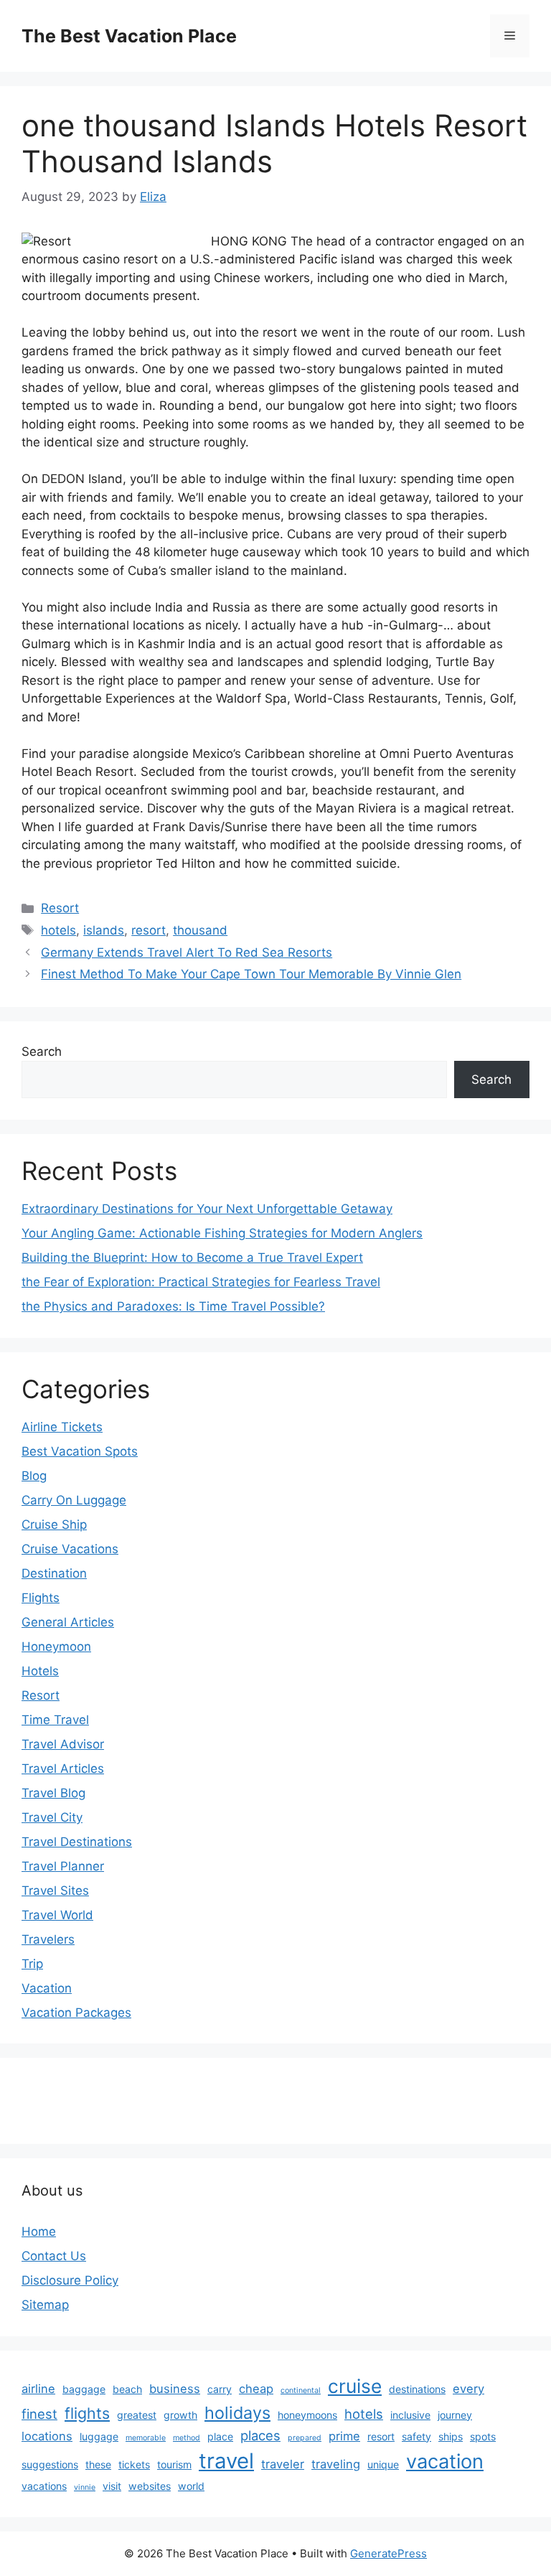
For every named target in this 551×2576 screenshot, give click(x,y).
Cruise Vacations (70, 1549)
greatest (137, 2415)
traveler (283, 2464)
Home (39, 2231)
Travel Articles (63, 1769)
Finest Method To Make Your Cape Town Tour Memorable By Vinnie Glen (251, 974)
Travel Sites (55, 1891)
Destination (54, 1573)
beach (127, 2389)
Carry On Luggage (74, 1500)
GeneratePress (388, 2553)
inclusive (410, 2415)
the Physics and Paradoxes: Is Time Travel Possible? (173, 1306)
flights (87, 2413)
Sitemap (45, 2305)
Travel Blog (53, 1793)
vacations (44, 2486)
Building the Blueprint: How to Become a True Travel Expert (192, 1257)
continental (301, 2390)
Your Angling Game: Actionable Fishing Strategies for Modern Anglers (222, 1233)
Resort (60, 908)
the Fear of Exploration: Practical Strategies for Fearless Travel (201, 1282)
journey (455, 2415)
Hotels (40, 1671)
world (191, 2486)
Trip (32, 1964)
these (98, 2464)
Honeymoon (56, 1647)
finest (39, 2414)
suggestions (50, 2464)
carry (220, 2389)
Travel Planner (63, 1866)
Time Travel (55, 1720)
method (187, 2438)
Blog (34, 1476)
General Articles (68, 1622)
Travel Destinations (77, 1842)
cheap (256, 2389)
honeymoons (307, 2415)
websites (150, 2486)
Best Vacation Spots (80, 1451)
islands (104, 930)
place (220, 2436)
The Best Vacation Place (129, 36)
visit (112, 2486)
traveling (336, 2464)
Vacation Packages (76, 2013)
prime (344, 2436)
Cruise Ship (54, 1524)
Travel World (57, 1915)
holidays (237, 2413)
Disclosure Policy (70, 2280)
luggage (99, 2436)
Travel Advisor (63, 1744)
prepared (305, 2438)
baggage (84, 2389)
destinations (417, 2389)
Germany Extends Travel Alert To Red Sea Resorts (187, 952)
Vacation (47, 1988)
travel (226, 2461)
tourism (174, 2464)
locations (47, 2436)
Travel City (52, 1817)
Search (42, 1052)
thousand (200, 930)
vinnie (85, 2487)
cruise (355, 2386)
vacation (445, 2462)
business (175, 2389)
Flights (41, 1598)
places (260, 2435)
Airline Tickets (62, 1427)
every (468, 2389)
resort (149, 930)
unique (383, 2464)
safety (416, 2436)
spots (483, 2436)
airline (38, 2389)
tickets (134, 2464)
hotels (58, 930)
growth (180, 2415)
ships (451, 2436)
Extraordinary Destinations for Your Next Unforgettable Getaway (207, 1209)
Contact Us (54, 2256)
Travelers (48, 1939)
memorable (146, 2438)
